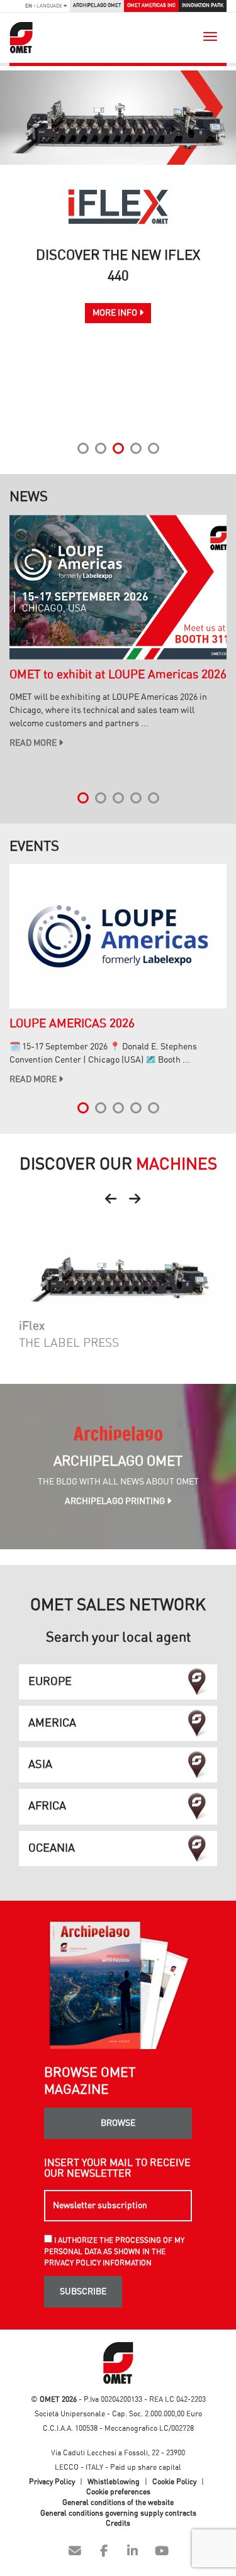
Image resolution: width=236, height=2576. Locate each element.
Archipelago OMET (97, 5)
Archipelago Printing (116, 1501)
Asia (40, 1765)
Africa (47, 1806)
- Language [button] (44, 6)
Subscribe (83, 2292)
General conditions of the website (118, 2502)
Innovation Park (203, 5)
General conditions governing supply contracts (118, 2513)
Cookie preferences (118, 2492)
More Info (116, 313)
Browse (118, 2123)
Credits (118, 2523)
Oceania (52, 1849)
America (52, 1723)
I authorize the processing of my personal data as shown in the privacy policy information (114, 2252)
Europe (50, 1682)
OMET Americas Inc (151, 5)
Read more (34, 743)
